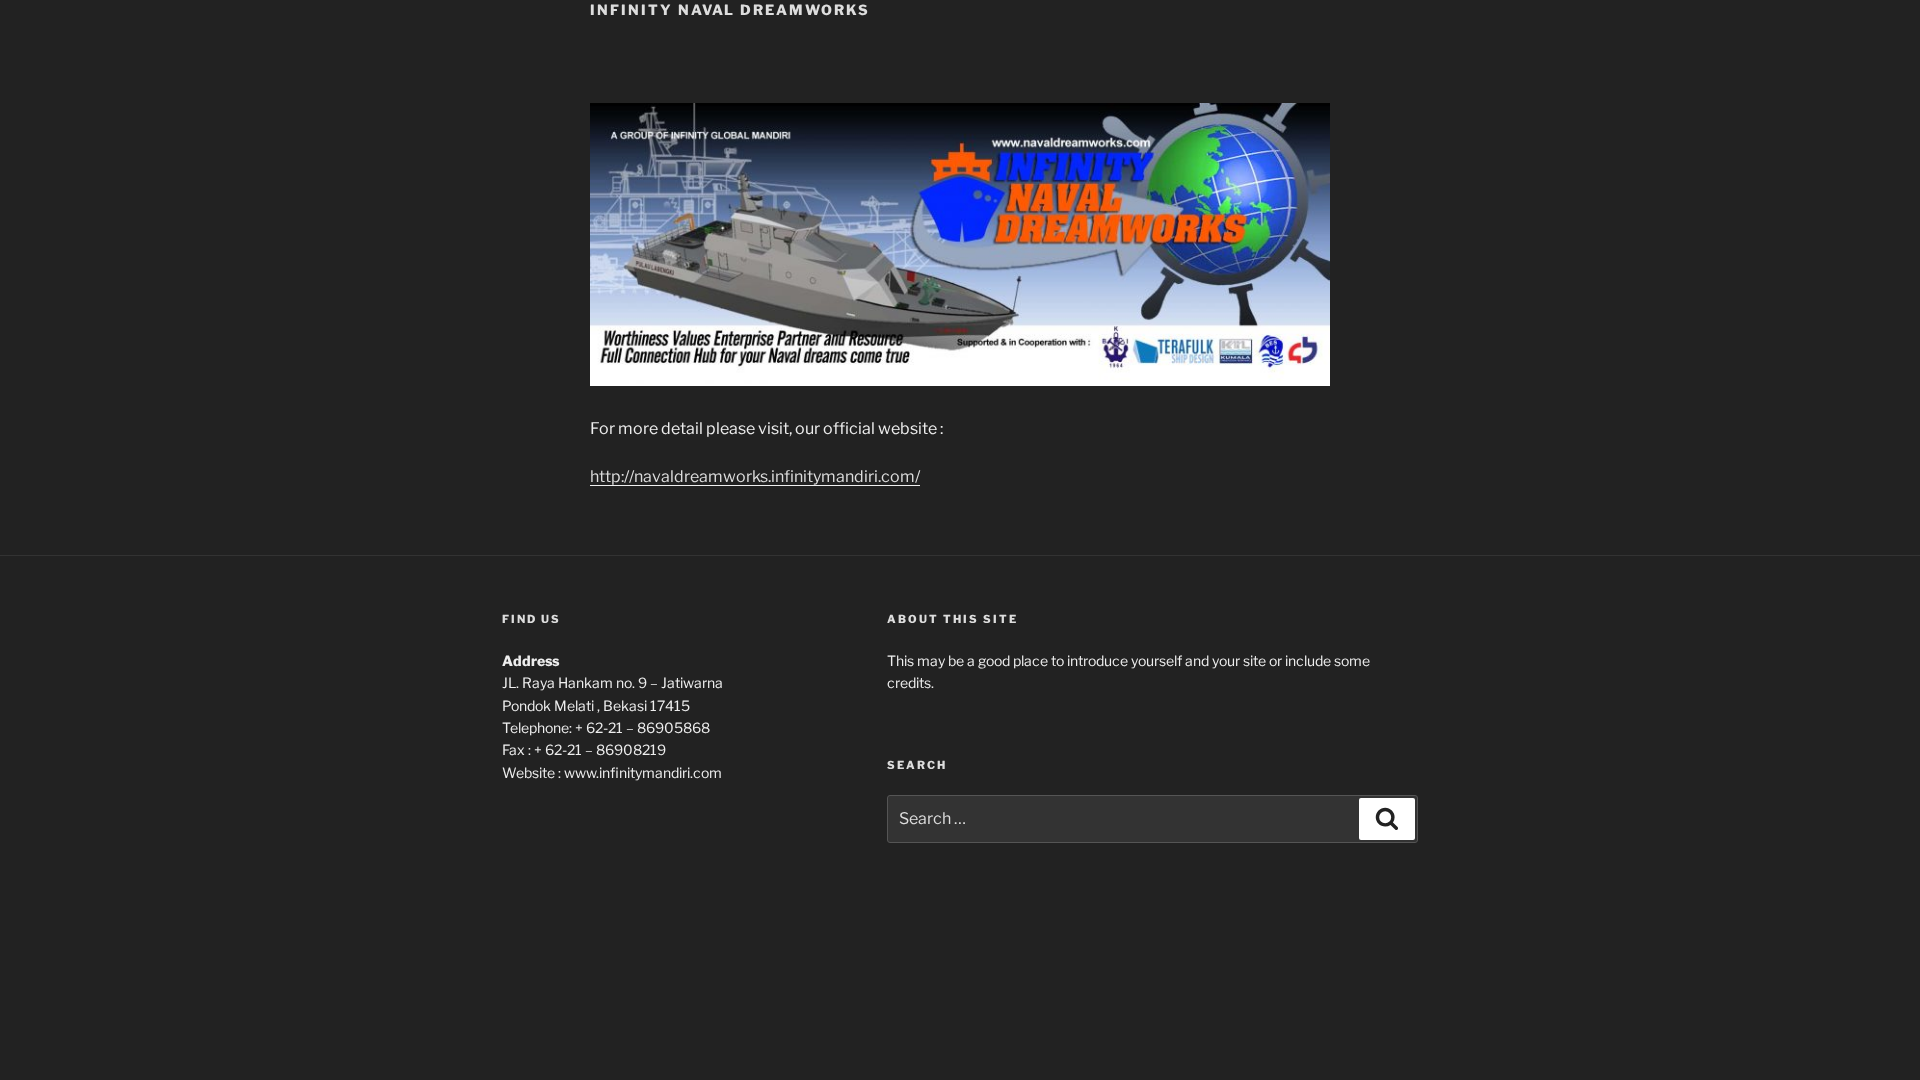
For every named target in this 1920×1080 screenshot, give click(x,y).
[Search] (1387, 819)
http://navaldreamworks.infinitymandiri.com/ (755, 476)
